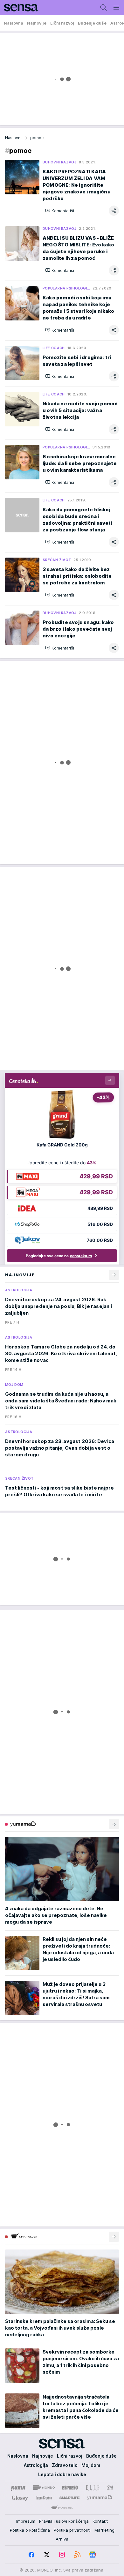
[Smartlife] (69, 2498)
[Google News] (93, 2555)
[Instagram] (62, 2555)
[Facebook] (31, 2555)
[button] (60, 211)
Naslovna (14, 138)
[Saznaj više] (114, 1824)
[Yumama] (100, 2498)
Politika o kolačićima (30, 2530)
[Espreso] (70, 2488)
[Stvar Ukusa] (62, 2508)
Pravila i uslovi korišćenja (64, 2521)
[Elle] (93, 2488)
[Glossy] (20, 2498)
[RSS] (77, 2555)
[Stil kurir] (110, 2488)
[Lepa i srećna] (44, 2498)
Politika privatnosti (72, 2530)
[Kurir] (18, 2488)
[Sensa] (19, 8)
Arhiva (62, 2539)
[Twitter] (47, 2555)
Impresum (26, 2521)
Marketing (104, 2530)
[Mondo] (44, 2488)
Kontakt (100, 2521)
